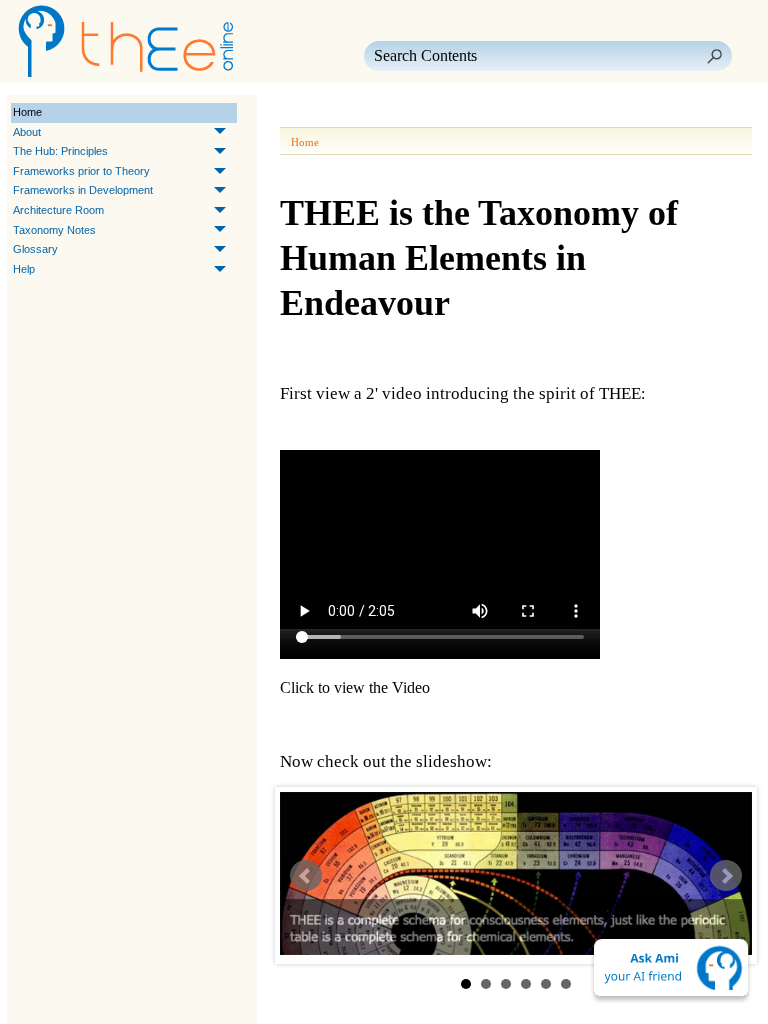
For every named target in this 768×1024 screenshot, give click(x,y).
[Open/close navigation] (358, 113)
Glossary (35, 249)
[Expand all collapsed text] (430, 113)
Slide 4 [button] (526, 984)
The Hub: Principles (60, 151)
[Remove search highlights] (466, 113)
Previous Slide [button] (306, 876)
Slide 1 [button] (466, 984)
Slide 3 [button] (506, 984)
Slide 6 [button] (566, 984)
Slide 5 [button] (546, 984)
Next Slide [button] (726, 876)
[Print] (394, 113)
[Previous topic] (298, 113)
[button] (714, 56)
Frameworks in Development (83, 190)
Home (27, 112)
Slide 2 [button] (486, 984)
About (27, 132)
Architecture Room (58, 210)
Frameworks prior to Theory (81, 171)
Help (24, 269)
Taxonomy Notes (54, 230)
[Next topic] (326, 113)
